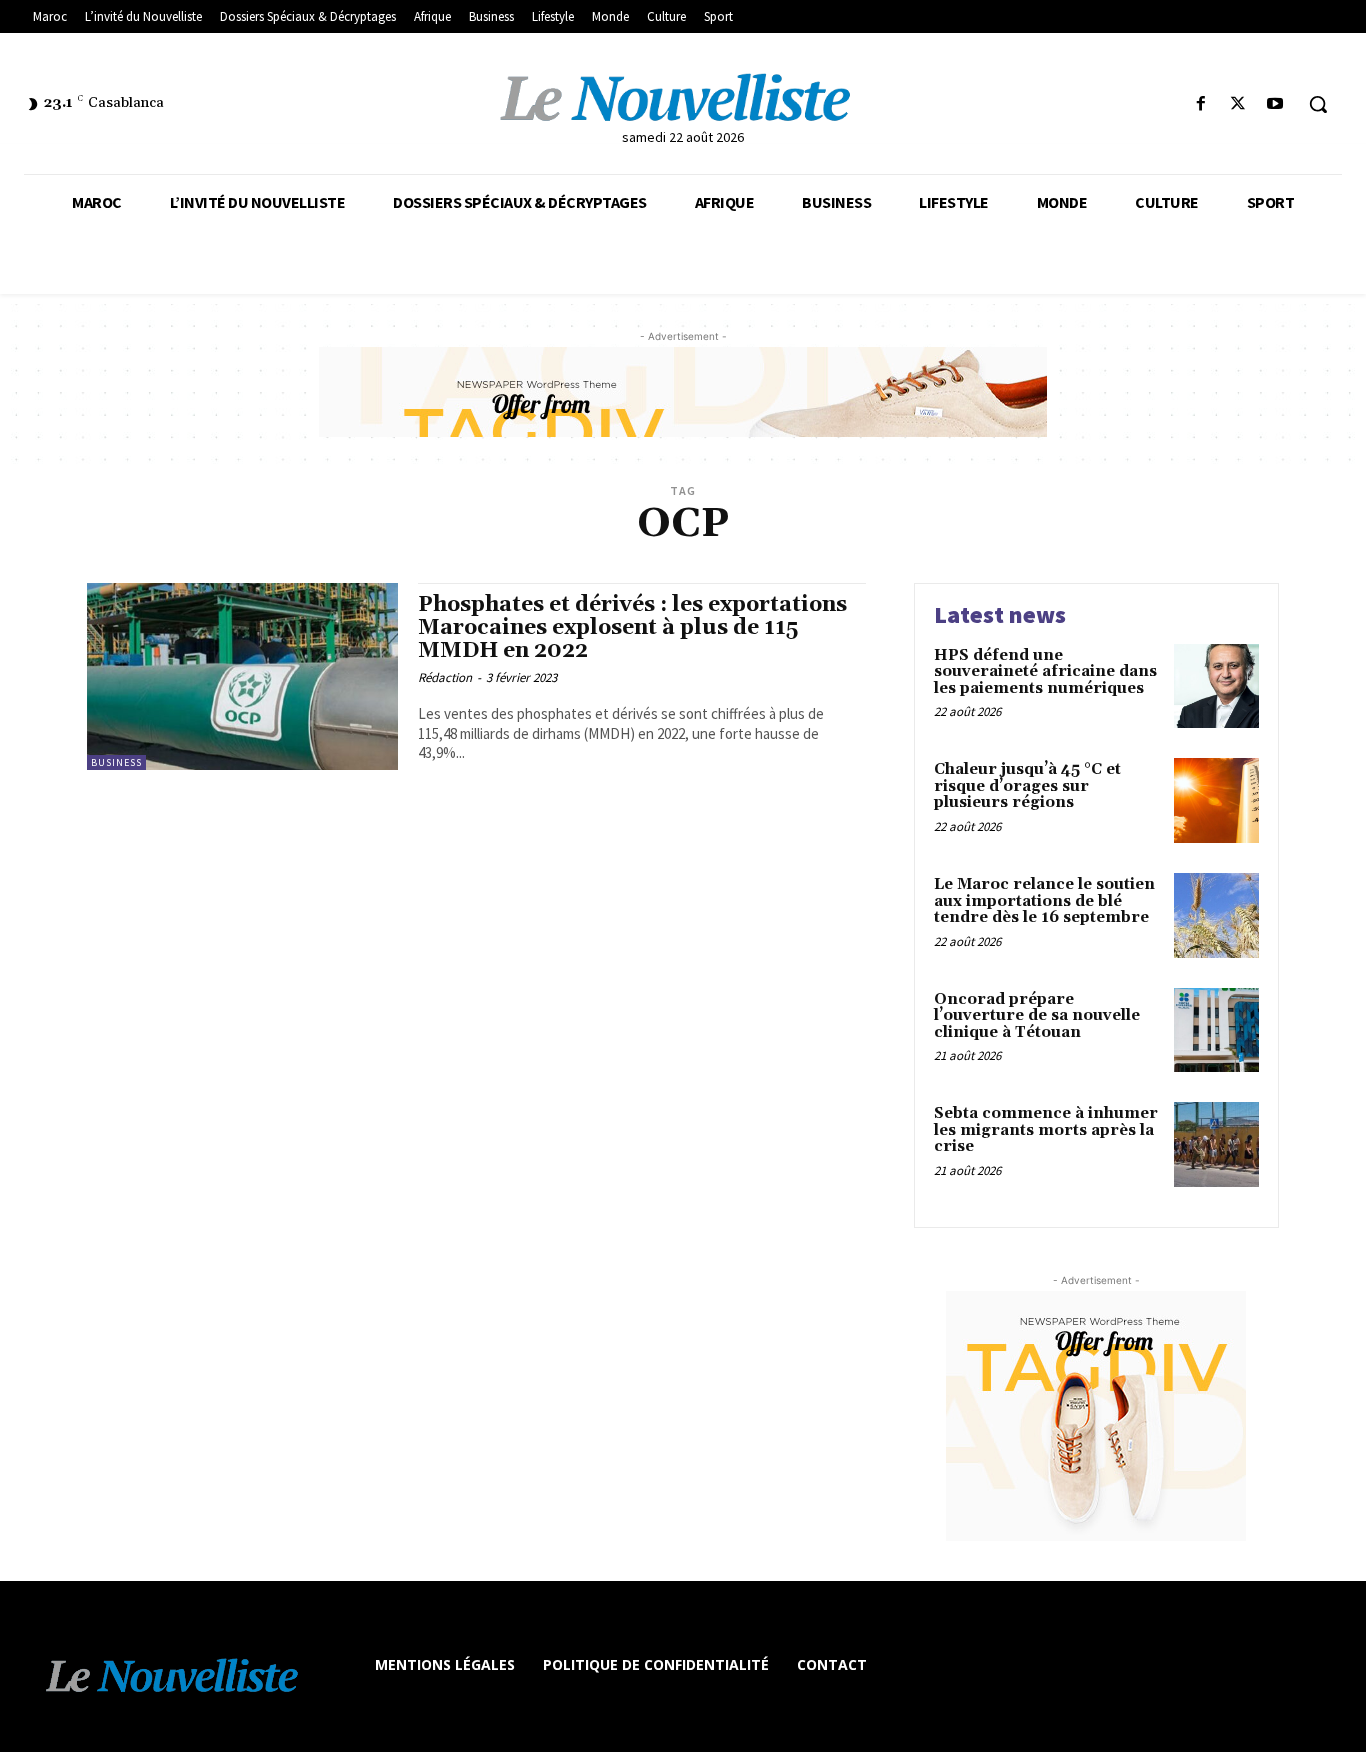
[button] (1318, 104)
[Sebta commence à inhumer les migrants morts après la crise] (1216, 1144)
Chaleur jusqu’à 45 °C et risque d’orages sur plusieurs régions (1027, 786)
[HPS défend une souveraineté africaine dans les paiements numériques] (1216, 686)
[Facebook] (1200, 104)
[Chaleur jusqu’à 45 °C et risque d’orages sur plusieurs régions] (1216, 800)
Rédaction (445, 677)
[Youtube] (1275, 104)
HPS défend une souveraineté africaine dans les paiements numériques (1045, 672)
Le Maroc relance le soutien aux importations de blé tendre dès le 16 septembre (1044, 901)
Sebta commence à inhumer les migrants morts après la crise (1046, 1130)
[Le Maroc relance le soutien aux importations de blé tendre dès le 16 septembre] (1216, 915)
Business (116, 762)
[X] (1238, 104)
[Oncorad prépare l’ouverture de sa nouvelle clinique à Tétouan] (1216, 1030)
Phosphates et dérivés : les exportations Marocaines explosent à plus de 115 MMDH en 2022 (632, 628)
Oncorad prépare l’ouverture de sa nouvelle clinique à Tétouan (1037, 1016)
